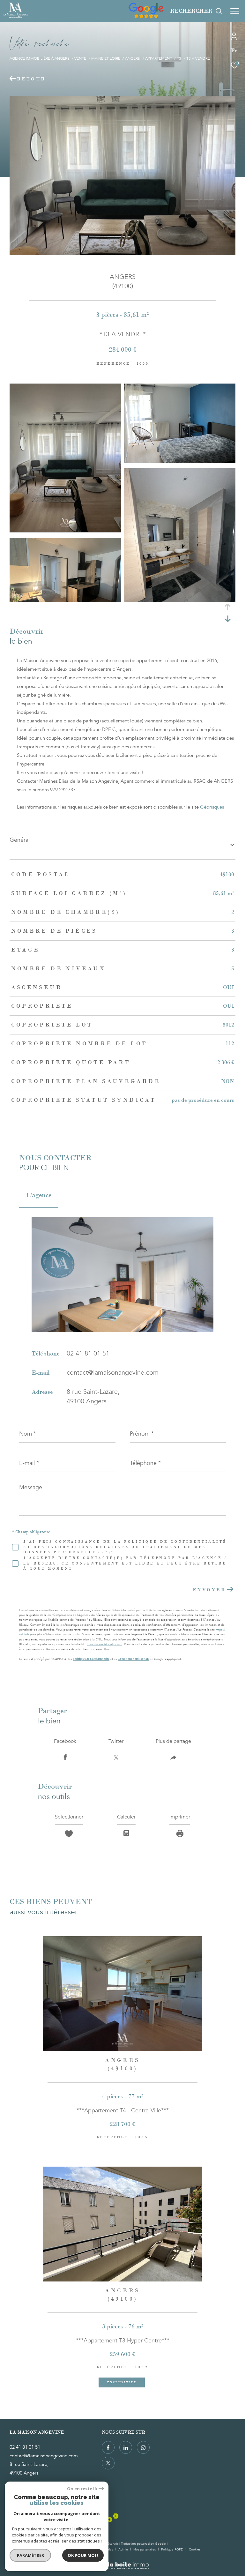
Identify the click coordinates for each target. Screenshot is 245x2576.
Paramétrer (30, 2555)
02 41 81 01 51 (88, 1353)
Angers (133, 59)
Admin (124, 2550)
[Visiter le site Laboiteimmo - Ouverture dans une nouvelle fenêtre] (122, 2562)
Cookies (195, 2550)
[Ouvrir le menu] (235, 11)
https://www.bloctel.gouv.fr (104, 1644)
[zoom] (65, 530)
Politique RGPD (172, 2550)
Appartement (159, 59)
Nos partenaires (145, 2550)
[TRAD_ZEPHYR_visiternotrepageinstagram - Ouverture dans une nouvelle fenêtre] (143, 2447)
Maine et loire (106, 59)
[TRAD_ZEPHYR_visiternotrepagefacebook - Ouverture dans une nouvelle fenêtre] (108, 2447)
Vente (80, 59)
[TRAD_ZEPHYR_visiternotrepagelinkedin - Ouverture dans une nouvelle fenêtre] (126, 2447)
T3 (179, 59)
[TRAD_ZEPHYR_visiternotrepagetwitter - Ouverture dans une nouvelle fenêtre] (108, 2463)
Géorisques (212, 807)
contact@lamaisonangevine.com (113, 1373)
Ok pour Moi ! (83, 2555)
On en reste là (82, 2489)
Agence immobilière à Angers (40, 59)
